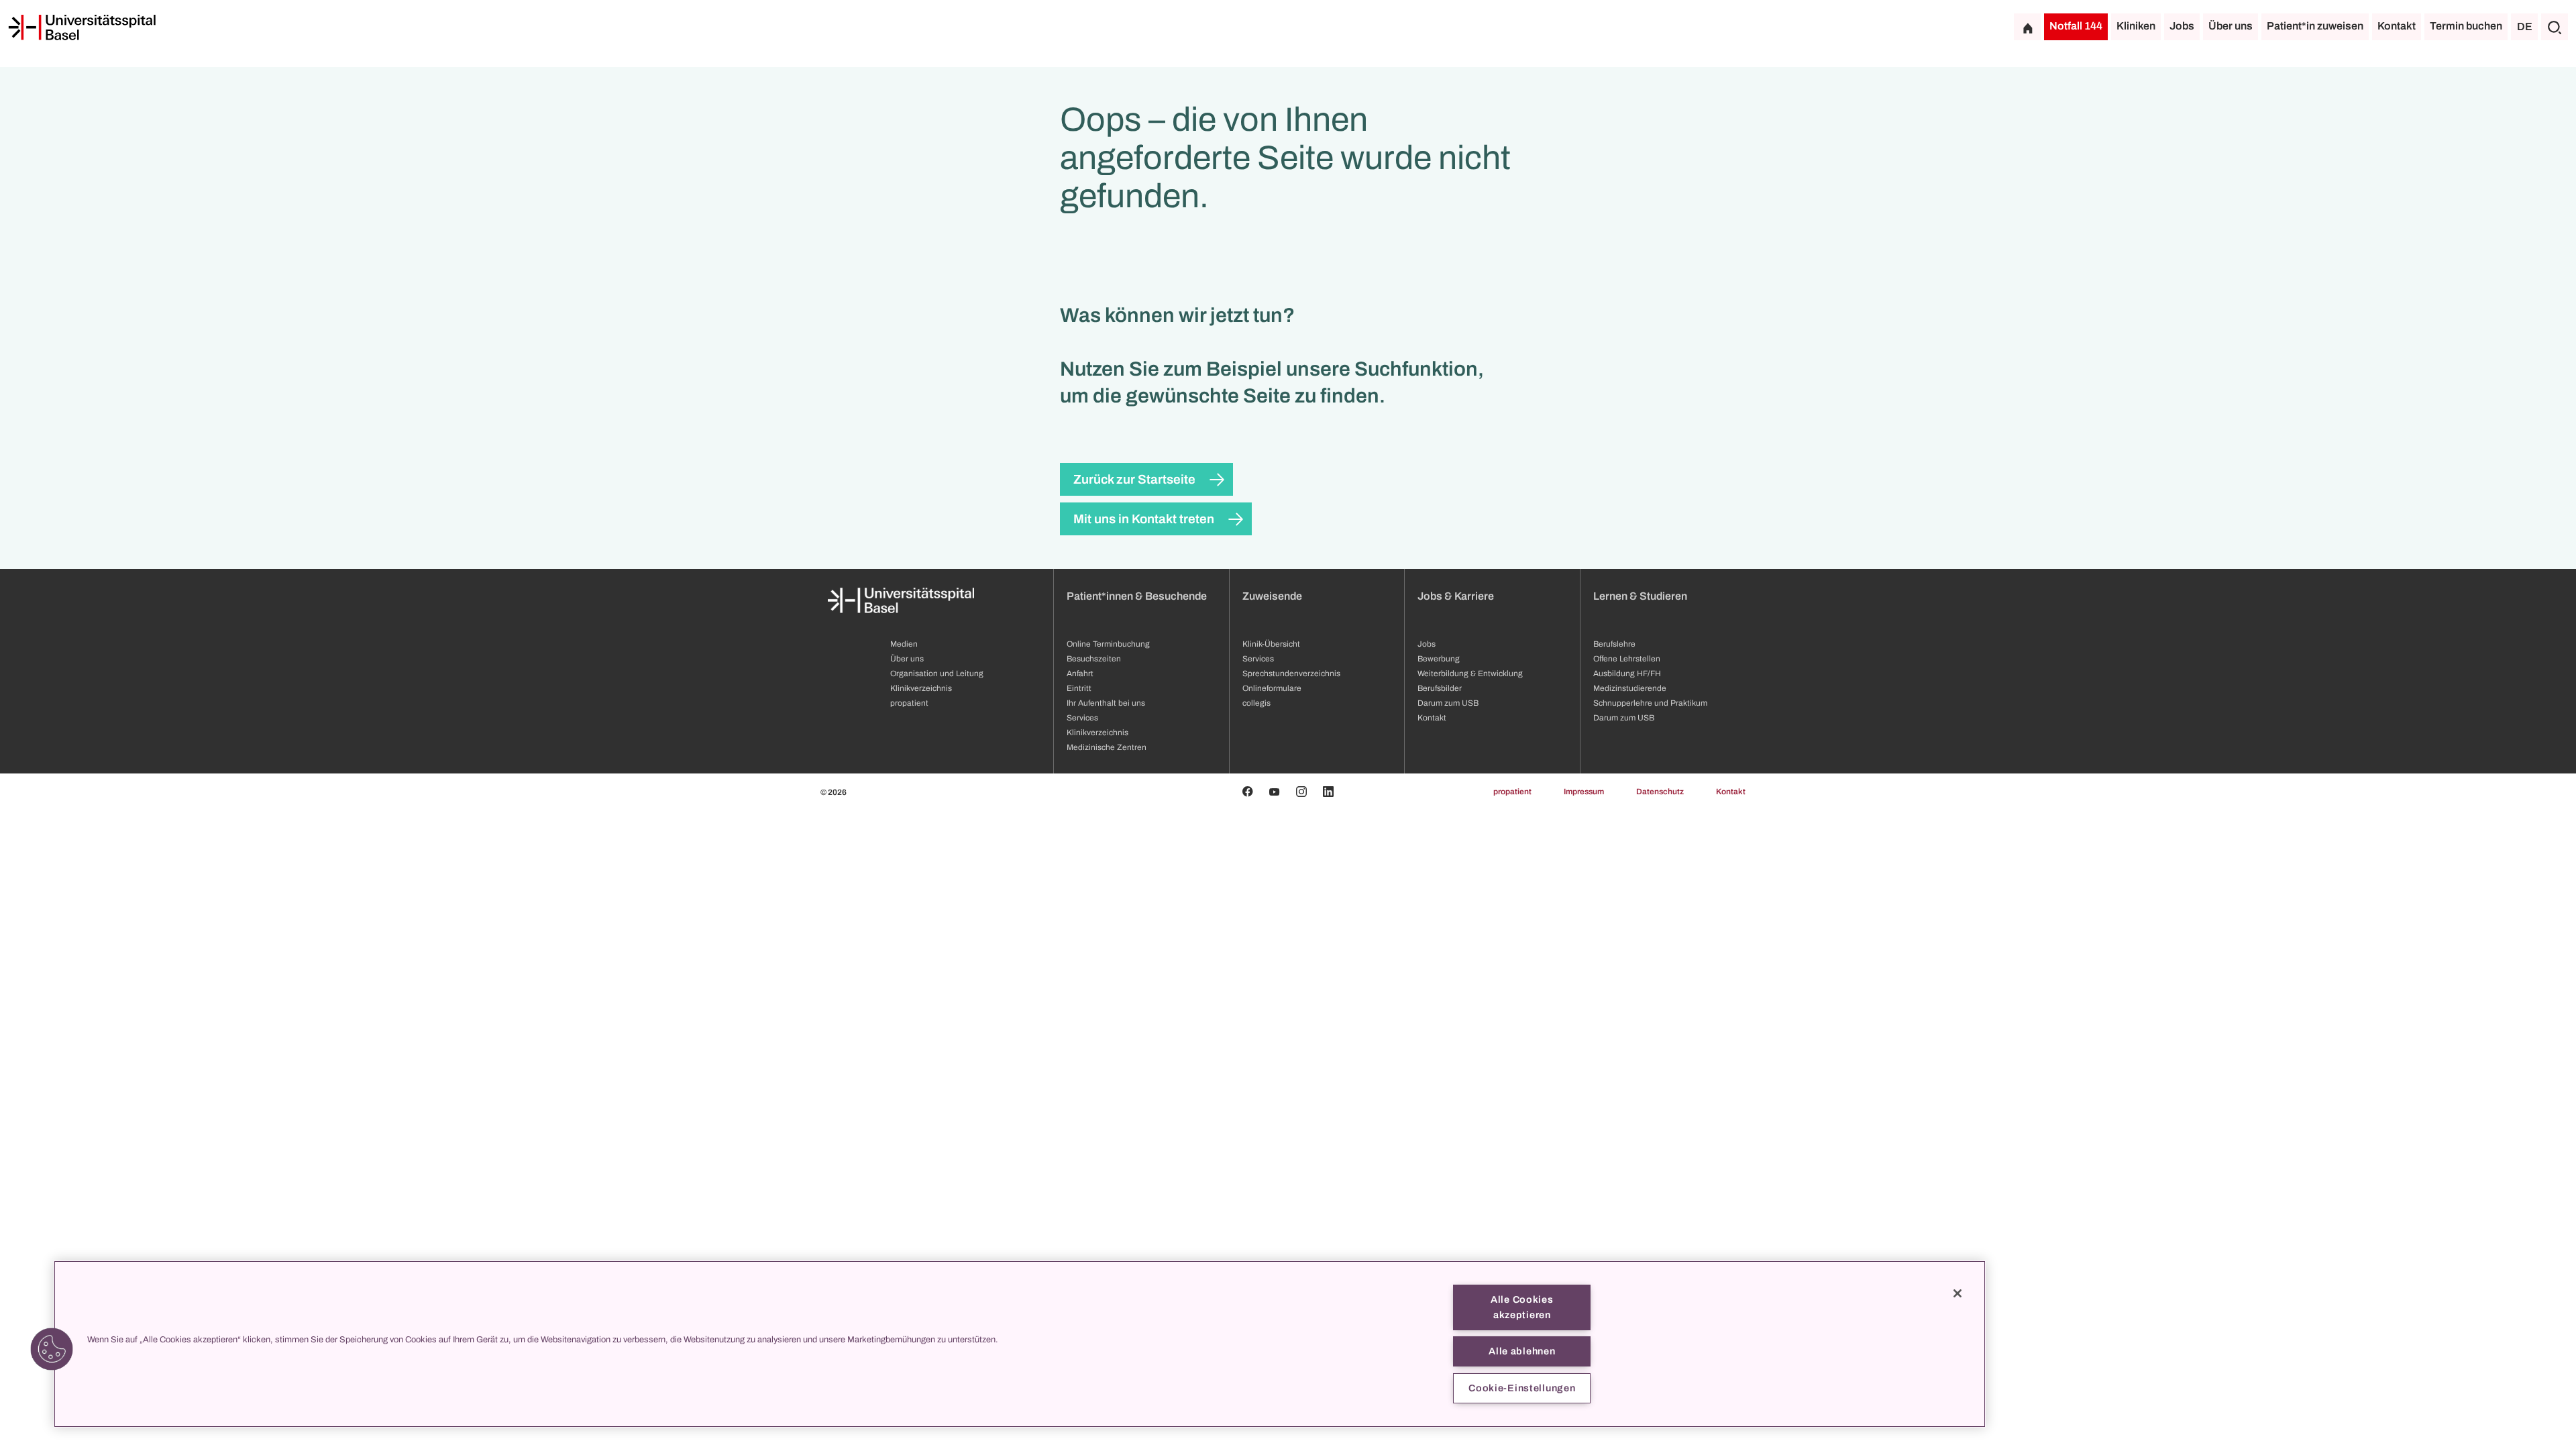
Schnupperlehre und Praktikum (1650, 703)
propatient (909, 703)
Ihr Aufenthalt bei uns (1106, 703)
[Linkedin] (1328, 792)
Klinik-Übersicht (1271, 644)
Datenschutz (1660, 792)
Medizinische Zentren (1107, 747)
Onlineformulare (1272, 688)
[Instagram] (1301, 792)
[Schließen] (1957, 1293)
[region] (1020, 1344)
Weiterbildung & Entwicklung (1470, 674)
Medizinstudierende (1630, 688)
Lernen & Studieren (1640, 596)
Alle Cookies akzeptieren (1522, 1307)
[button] (52, 1349)
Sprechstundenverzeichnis (1291, 674)
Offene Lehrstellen (1627, 659)
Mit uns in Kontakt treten (1144, 519)
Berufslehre (1614, 644)
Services (1082, 718)
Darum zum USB (1448, 703)
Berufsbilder (1440, 688)
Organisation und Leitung (937, 674)
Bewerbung (1439, 659)
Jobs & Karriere (1456, 596)
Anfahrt (1080, 674)
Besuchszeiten (1094, 659)
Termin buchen (2466, 26)
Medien (904, 644)
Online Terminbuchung (1108, 644)
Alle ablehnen (1522, 1351)
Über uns (2231, 26)
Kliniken (2136, 26)
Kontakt (2397, 26)
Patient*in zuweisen (2315, 26)
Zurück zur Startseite (1134, 479)
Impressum (1584, 792)
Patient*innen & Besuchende (1137, 596)
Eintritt (1079, 688)
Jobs (2182, 26)
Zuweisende (1272, 596)
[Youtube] (1275, 792)
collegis (1256, 703)
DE (2525, 26)
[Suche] (2555, 27)
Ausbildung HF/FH (1627, 674)
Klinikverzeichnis (921, 688)
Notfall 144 (2076, 26)
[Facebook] (1248, 792)
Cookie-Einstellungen (1522, 1388)
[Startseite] (82, 28)
